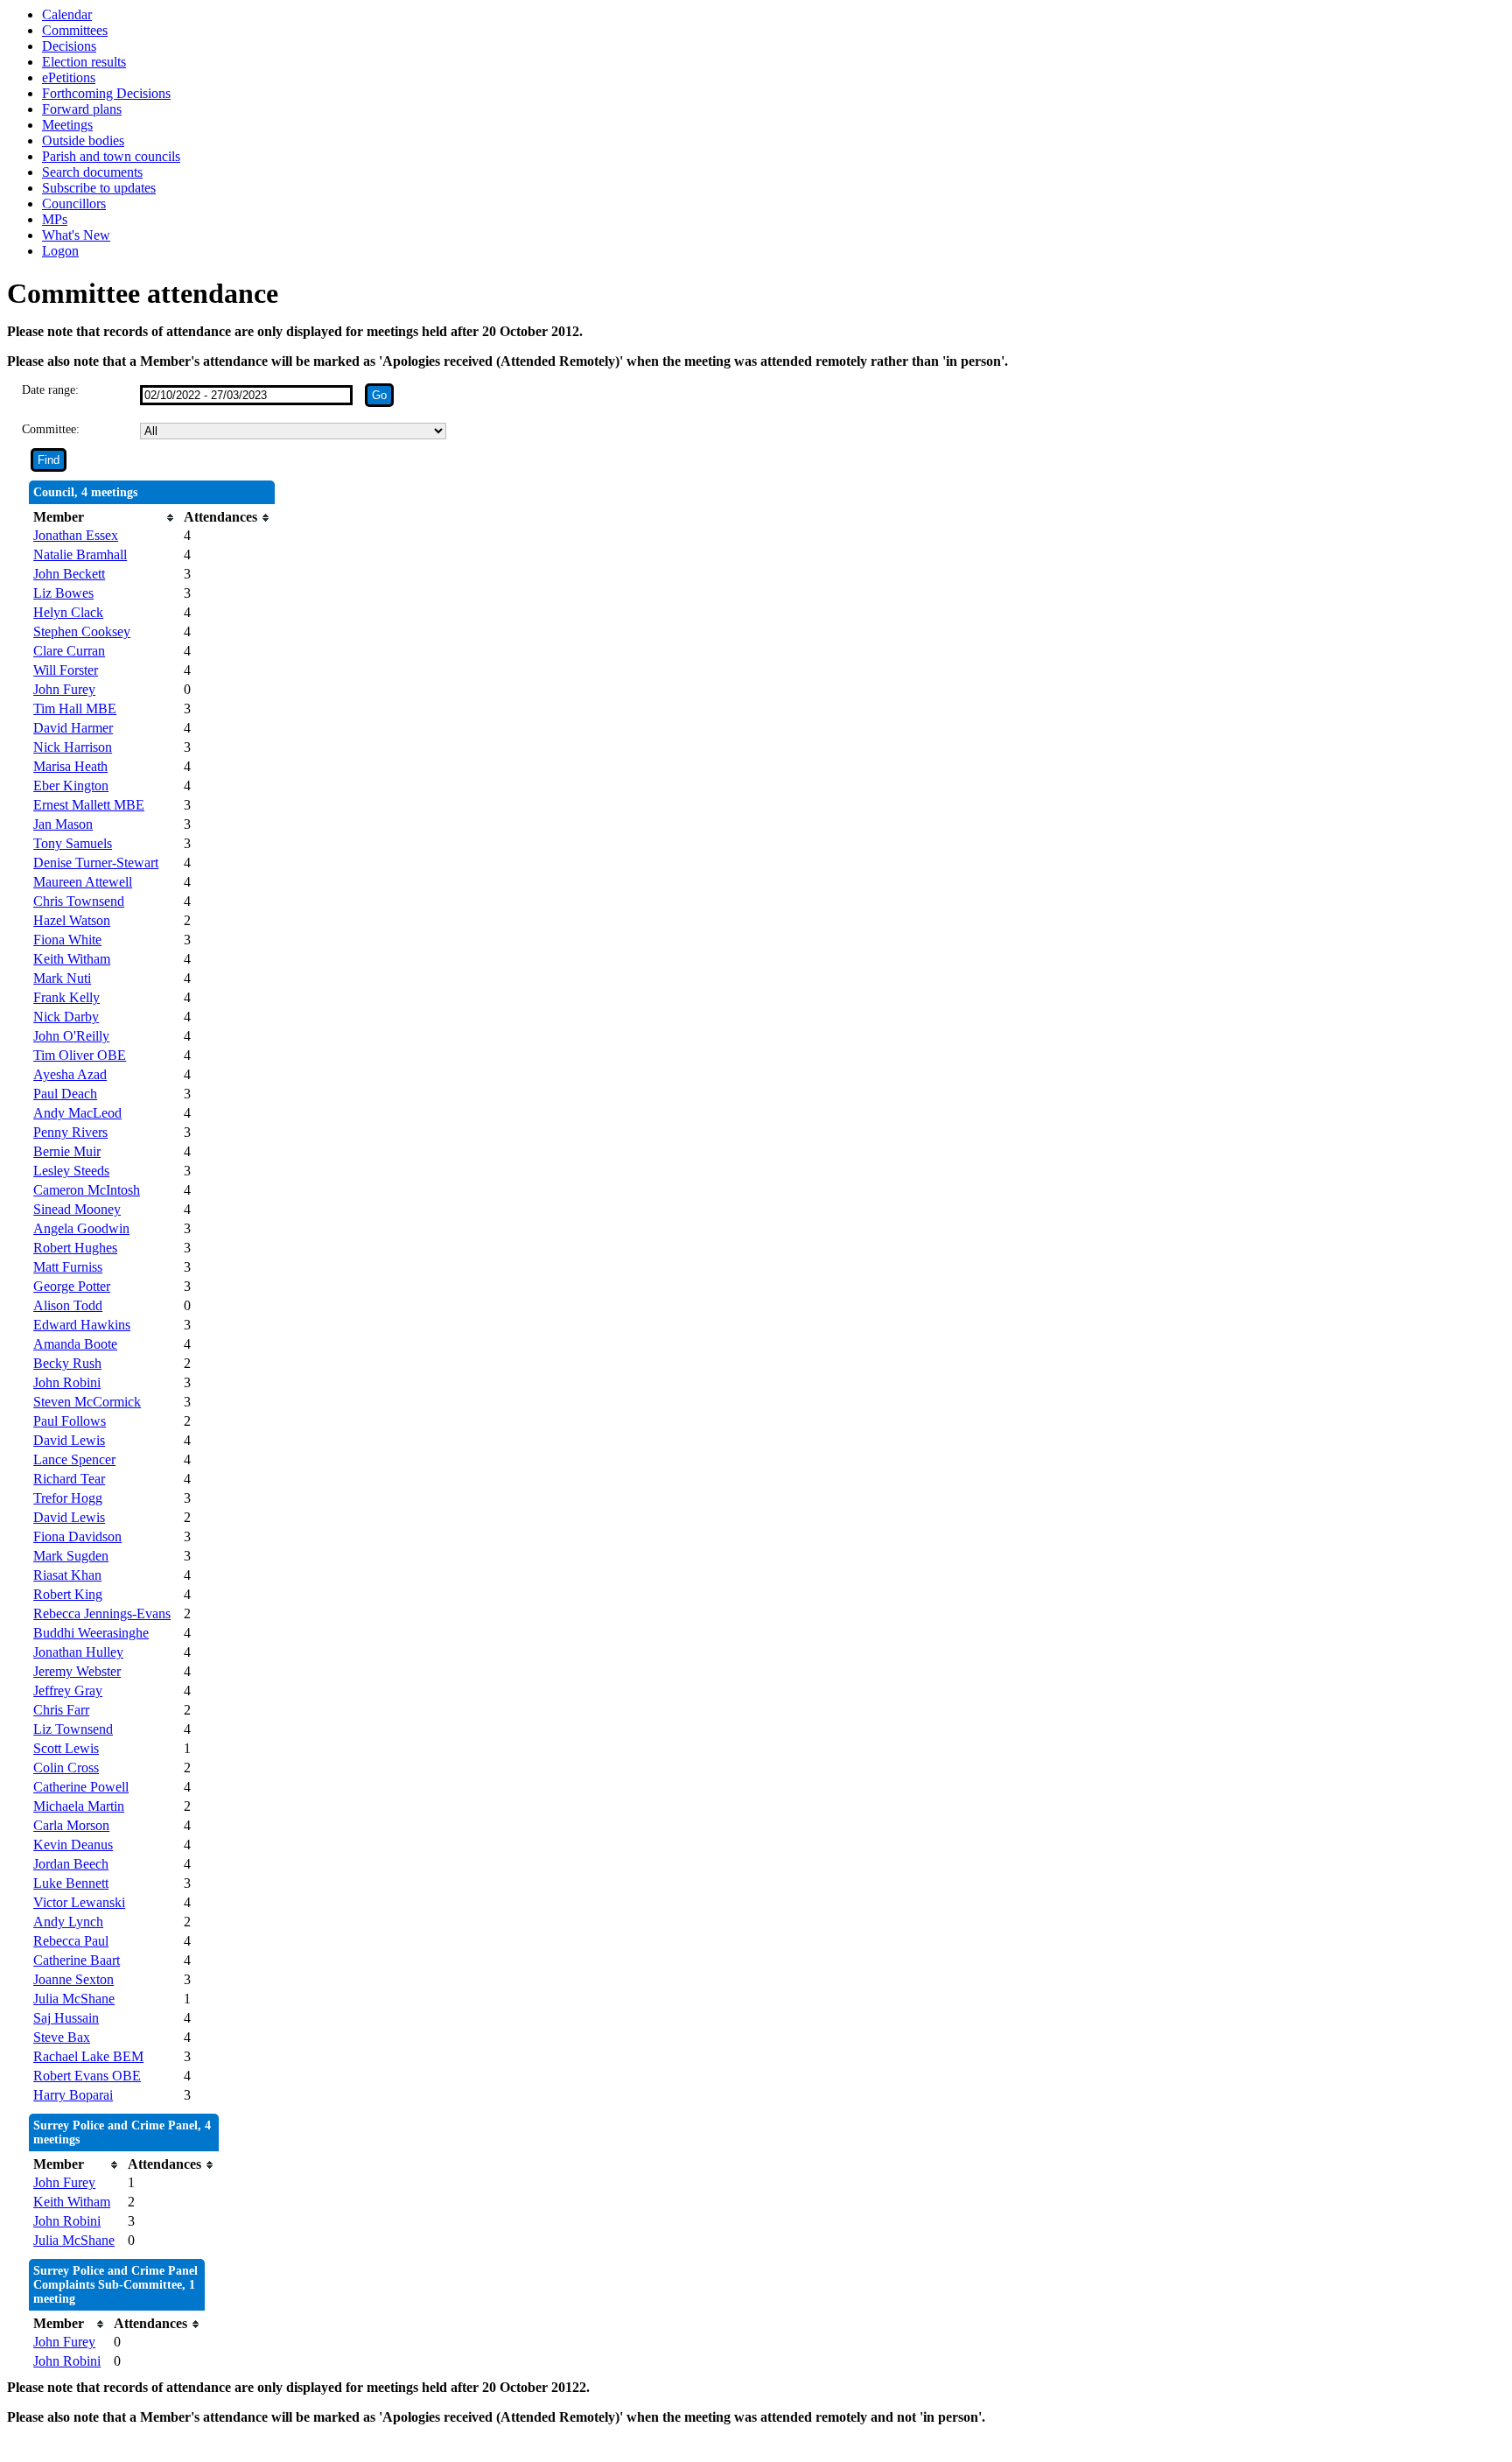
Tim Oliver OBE (80, 1055)
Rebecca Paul (71, 1941)
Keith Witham (72, 959)
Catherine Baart (77, 1960)
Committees (75, 30)
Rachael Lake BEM (88, 2056)
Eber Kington (71, 786)
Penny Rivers (70, 1132)
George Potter (72, 1286)
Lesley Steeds (71, 1171)
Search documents (92, 172)
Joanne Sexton (73, 1979)
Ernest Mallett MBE (89, 805)
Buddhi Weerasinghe (91, 1633)
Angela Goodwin (81, 1228)
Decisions (69, 46)
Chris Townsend (79, 901)
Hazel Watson (72, 920)
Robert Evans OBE (87, 2076)
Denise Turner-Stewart (96, 863)
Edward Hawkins (82, 1325)
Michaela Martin (79, 1806)
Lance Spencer (74, 1459)
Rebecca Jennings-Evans (102, 1613)
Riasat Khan (67, 1575)
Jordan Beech (71, 1864)
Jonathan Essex (76, 535)
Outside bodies (83, 140)
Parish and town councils (111, 156)
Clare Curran (69, 651)
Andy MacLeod (77, 1113)
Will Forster (66, 670)
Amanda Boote (75, 1344)
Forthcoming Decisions (106, 93)
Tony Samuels (73, 843)
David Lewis (69, 1440)
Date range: (50, 390)
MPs (55, 219)
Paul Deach (65, 1094)
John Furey (64, 689)
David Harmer (73, 728)
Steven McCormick (87, 1402)
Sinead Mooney (77, 1209)
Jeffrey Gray (68, 1690)
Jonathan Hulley (78, 1652)
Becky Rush (67, 1363)
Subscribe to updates (99, 188)
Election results (84, 62)
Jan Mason (63, 824)
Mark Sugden (71, 1556)
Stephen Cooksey (82, 631)
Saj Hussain (66, 2018)
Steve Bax (62, 2037)
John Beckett (69, 574)
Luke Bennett (71, 1883)
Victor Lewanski (79, 1902)
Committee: (51, 429)
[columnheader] (104, 517)
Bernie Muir (67, 1151)
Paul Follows (70, 1421)
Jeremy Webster (77, 1671)
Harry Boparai (73, 2095)
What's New (76, 235)
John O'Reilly (71, 1036)
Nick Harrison (73, 747)
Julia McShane (74, 1999)
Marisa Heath (70, 766)
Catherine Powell (81, 1787)
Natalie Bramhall (80, 554)
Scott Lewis (66, 1748)
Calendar (67, 14)
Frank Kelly (66, 997)
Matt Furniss (68, 1267)
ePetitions (69, 77)
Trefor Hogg (68, 1498)
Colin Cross (66, 1768)
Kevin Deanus (73, 1845)
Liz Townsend (73, 1729)
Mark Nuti (62, 978)
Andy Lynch (68, 1922)
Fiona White (67, 940)
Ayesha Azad (70, 1074)
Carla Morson (71, 1825)
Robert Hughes (75, 1248)
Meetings (67, 125)
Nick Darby (66, 1017)
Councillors (74, 203)
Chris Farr (61, 1710)
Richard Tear (69, 1479)
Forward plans (82, 109)
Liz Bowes (63, 593)
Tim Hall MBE (75, 708)
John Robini (67, 1382)
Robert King (68, 1594)
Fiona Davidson (77, 1536)
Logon (60, 251)
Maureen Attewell (83, 882)
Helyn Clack (68, 612)
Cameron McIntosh (87, 1190)
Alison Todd (68, 1305)
